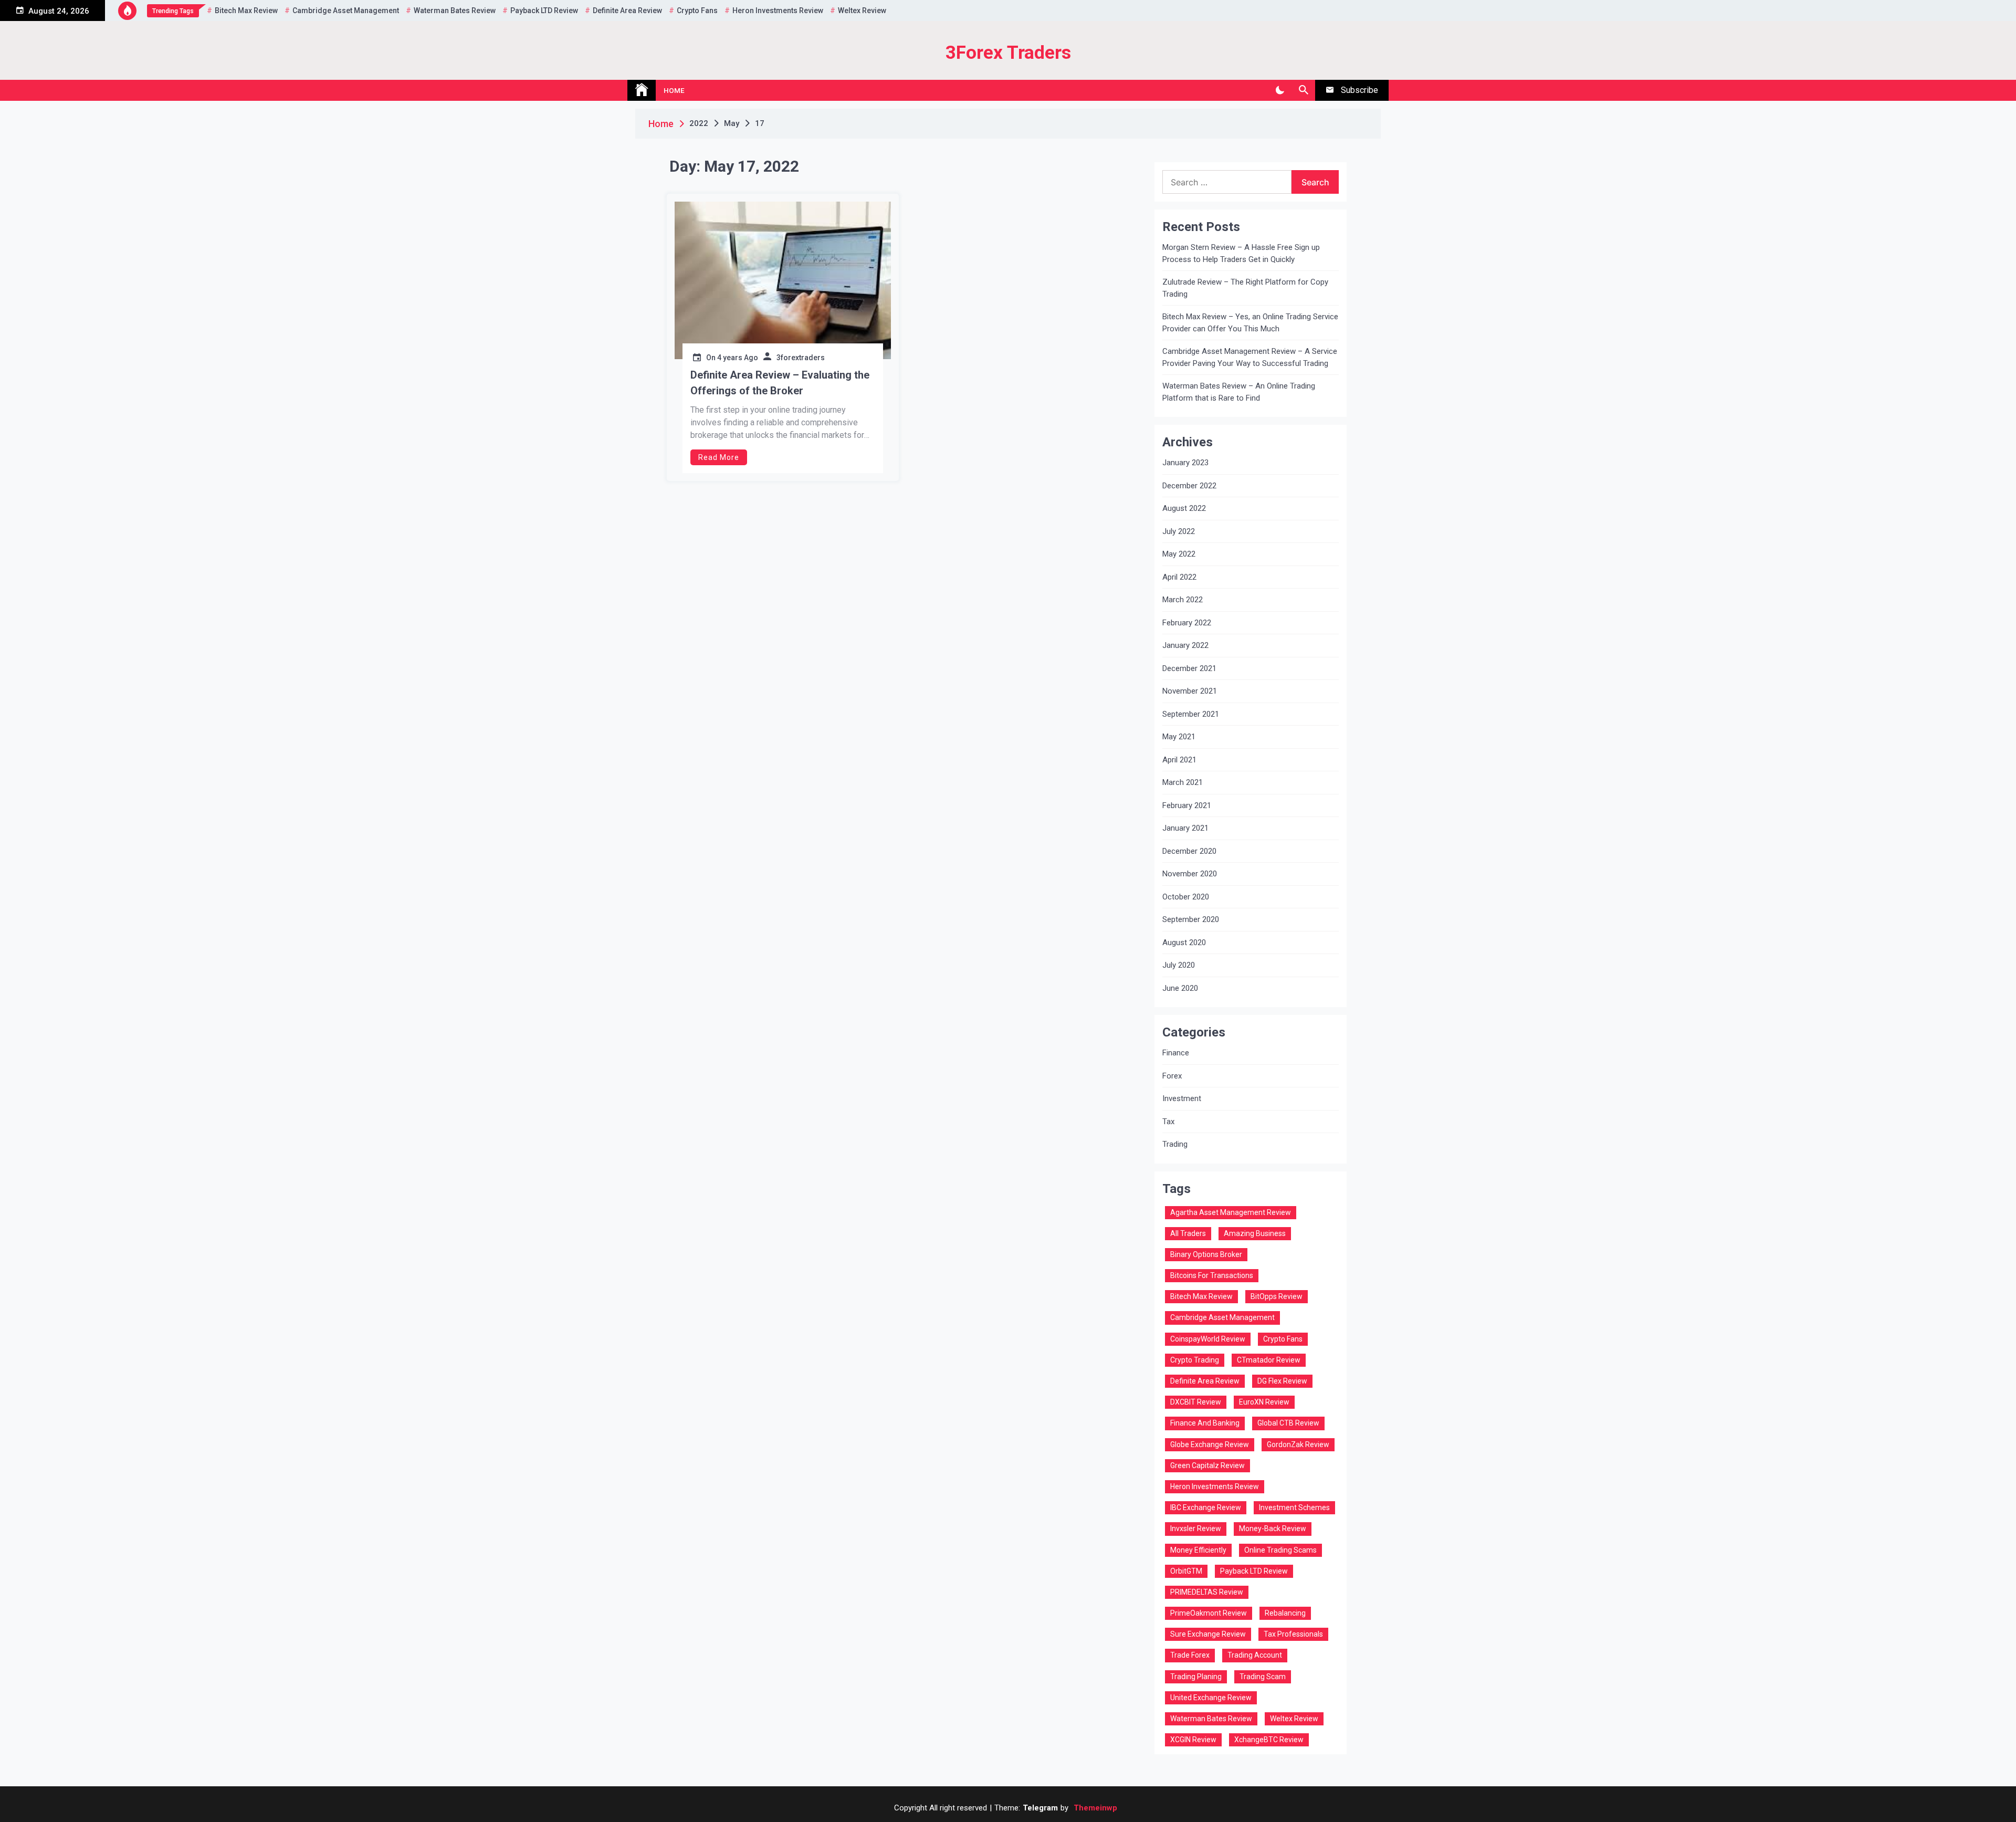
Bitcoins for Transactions (1212, 1275)
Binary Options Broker (1206, 1254)
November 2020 (1190, 874)
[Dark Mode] (1280, 90)
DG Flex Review (1282, 1381)
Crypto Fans (697, 11)
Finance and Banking (1205, 1423)
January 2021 (1185, 828)
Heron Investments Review (778, 11)
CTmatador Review (1269, 1360)
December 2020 (1189, 851)
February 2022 (1187, 623)
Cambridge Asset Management (346, 11)
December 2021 (1189, 668)
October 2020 (1186, 897)
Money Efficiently (1198, 1550)
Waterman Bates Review (455, 11)
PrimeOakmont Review (1209, 1613)
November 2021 (1190, 691)
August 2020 (1184, 943)
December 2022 (1189, 486)
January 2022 (1185, 645)
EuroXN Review (1264, 1402)
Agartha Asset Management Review (1231, 1212)
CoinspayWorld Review (1208, 1339)
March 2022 (1183, 600)
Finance (1176, 1053)
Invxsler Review (1196, 1528)
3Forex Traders (1008, 53)
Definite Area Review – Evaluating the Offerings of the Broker (780, 383)
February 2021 (1187, 805)
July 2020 (1179, 965)
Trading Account (1255, 1655)
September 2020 (1191, 919)
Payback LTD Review (544, 11)
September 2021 (1191, 714)
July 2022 (1179, 531)
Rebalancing (1285, 1613)
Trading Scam (1263, 1677)
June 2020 (1180, 988)
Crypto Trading (1195, 1360)
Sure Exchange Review (1208, 1634)
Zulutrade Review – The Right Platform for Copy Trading (1245, 288)
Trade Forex (1190, 1655)
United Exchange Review (1211, 1698)
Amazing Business (1255, 1233)
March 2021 (1183, 782)
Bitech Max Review (246, 11)
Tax (1168, 1122)
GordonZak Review (1298, 1444)
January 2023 (1185, 463)
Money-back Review (1273, 1528)
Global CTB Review (1288, 1423)
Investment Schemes (1294, 1507)
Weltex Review (862, 11)
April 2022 (1179, 577)
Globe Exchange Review (1210, 1444)
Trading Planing (1196, 1677)
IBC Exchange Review (1206, 1507)
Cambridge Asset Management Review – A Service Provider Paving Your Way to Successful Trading (1250, 357)
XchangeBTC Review (1269, 1740)
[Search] (1303, 90)
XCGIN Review (1193, 1740)
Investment (1182, 1098)
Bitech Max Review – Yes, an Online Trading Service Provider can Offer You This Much (1250, 323)
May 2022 (1179, 554)
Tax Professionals (1293, 1634)
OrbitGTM (1186, 1571)
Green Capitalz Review (1207, 1465)
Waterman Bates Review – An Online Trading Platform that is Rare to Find (1239, 392)
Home (674, 90)
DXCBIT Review (1196, 1402)
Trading (1175, 1144)
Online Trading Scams (1280, 1550)
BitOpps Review (1277, 1296)
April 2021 (1179, 760)
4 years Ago (738, 358)
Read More (719, 457)
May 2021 (1179, 737)
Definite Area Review (627, 11)
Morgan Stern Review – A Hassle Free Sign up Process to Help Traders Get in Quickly (1241, 253)
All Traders (1188, 1233)
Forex (1172, 1076)
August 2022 (1184, 508)
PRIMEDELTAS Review (1207, 1592)
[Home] (642, 90)
